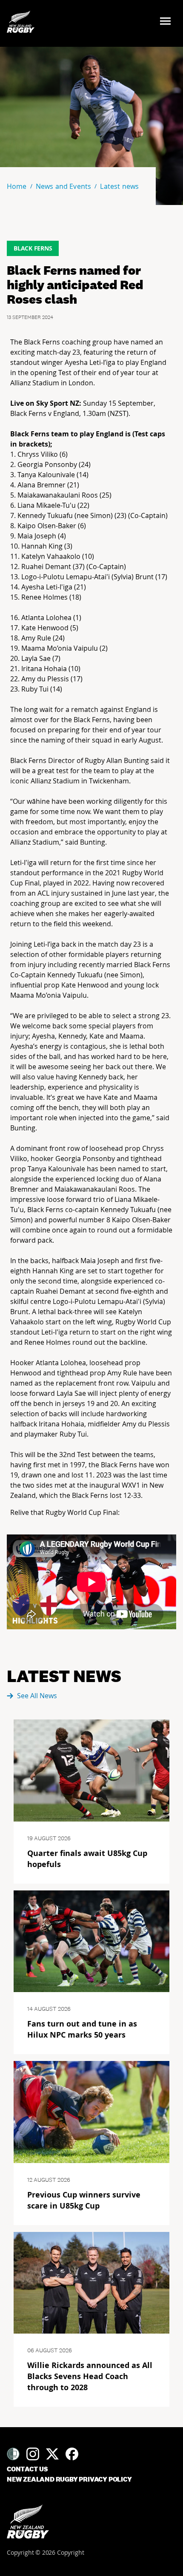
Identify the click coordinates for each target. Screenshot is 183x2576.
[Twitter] (52, 2454)
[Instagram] (33, 2454)
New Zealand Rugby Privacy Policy (69, 2479)
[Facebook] (72, 2454)
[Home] (28, 2522)
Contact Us (27, 2469)
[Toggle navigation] (168, 22)
